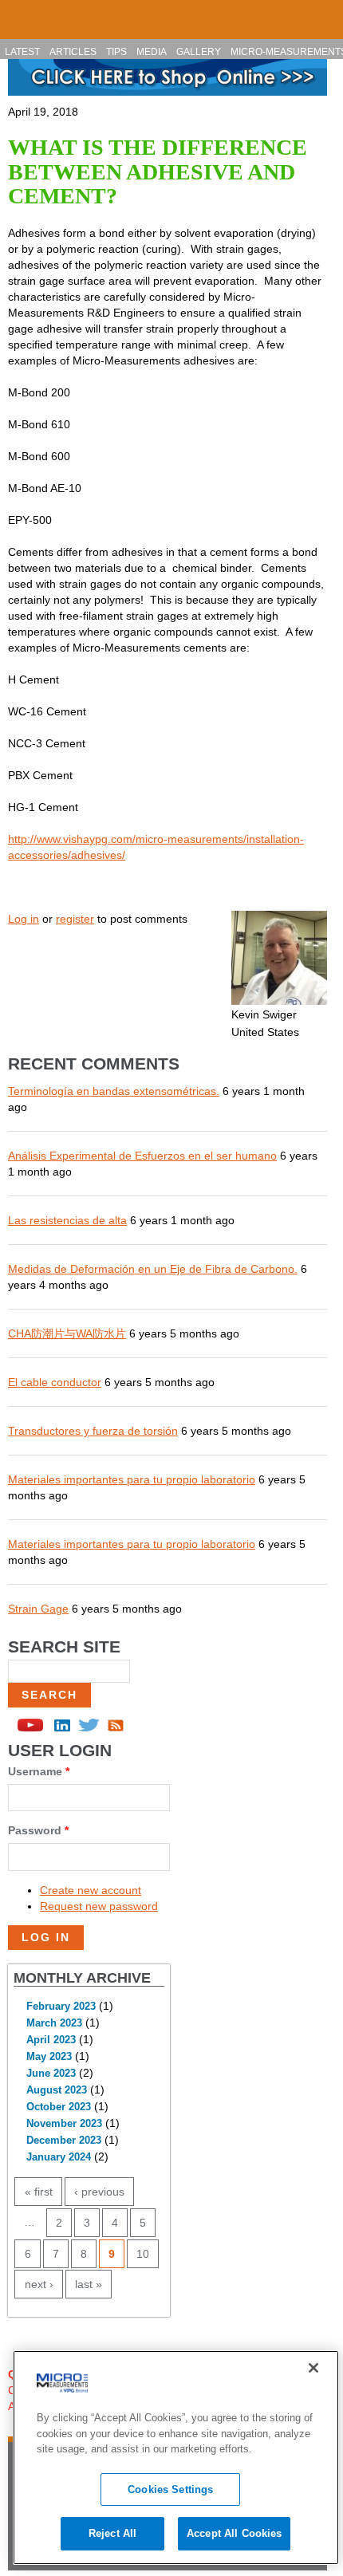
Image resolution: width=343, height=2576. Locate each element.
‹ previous (99, 2192)
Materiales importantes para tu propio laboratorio (132, 1479)
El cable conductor (55, 1382)
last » (89, 2284)
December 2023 (64, 2141)
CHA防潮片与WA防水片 (67, 1333)
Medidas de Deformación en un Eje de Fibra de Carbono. (153, 1269)
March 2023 (54, 2023)
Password (38, 1830)
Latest (22, 52)
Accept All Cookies (234, 2533)
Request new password (99, 1906)
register (75, 919)
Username (39, 1771)
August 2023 (57, 2090)
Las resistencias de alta (67, 1220)
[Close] (313, 2368)
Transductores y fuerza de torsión (93, 1431)
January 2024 (59, 2157)
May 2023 (49, 2057)
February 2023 (61, 2007)
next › (39, 2284)
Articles (73, 52)
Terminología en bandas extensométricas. (114, 1091)
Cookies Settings (170, 2489)
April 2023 (51, 2040)
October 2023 (59, 2107)
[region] (176, 2458)
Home (19, 13)
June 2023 (51, 2074)
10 (143, 2254)
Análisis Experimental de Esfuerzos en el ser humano (142, 1156)
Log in (24, 919)
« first (39, 2192)
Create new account (91, 1890)
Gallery (199, 52)
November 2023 (64, 2124)
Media (152, 52)
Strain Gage (38, 1609)
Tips (116, 52)
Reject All (112, 2533)
